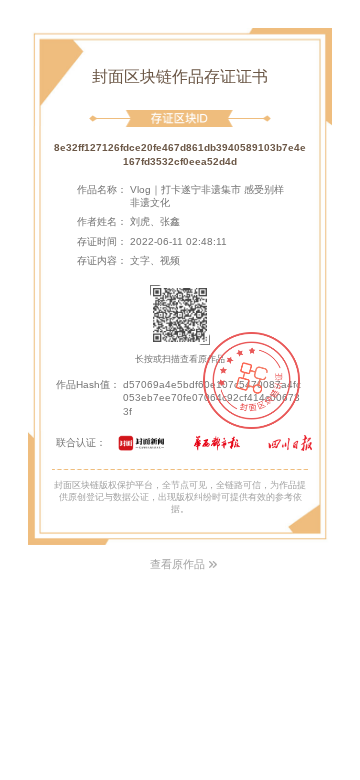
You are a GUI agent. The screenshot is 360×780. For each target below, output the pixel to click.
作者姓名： (102, 221)
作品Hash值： (88, 384)
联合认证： (81, 442)
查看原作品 (177, 564)
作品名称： (102, 189)
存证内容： (102, 260)
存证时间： (102, 241)
